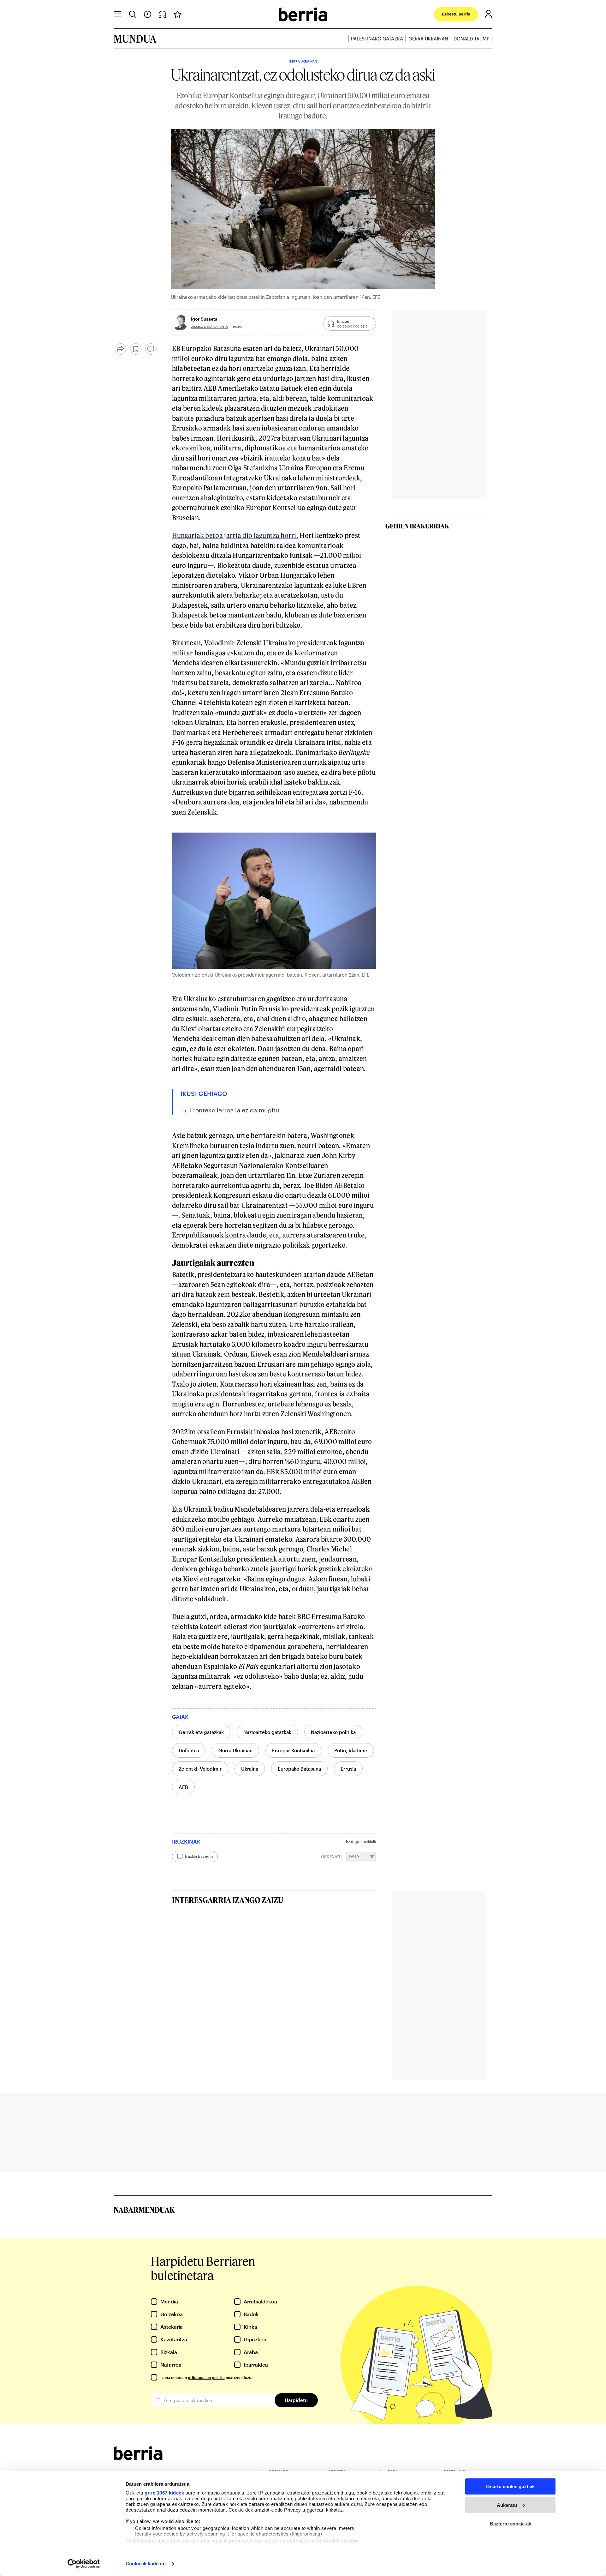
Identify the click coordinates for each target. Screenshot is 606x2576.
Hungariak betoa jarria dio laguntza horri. (235, 535)
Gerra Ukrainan (428, 39)
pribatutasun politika (206, 2377)
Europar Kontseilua (293, 1750)
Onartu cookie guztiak (510, 2486)
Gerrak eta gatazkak (201, 1732)
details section (341, 2541)
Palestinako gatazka (377, 39)
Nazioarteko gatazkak (267, 1732)
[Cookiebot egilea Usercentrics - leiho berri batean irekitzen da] (84, 2564)
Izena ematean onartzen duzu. (206, 2377)
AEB (183, 1787)
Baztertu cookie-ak (511, 2524)
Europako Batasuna (299, 1769)
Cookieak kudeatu (146, 2564)
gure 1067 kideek (164, 2493)
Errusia (348, 1769)
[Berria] (138, 2458)
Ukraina (250, 1769)
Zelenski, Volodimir (200, 1769)
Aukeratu (507, 2505)
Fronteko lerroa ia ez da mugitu (235, 1110)
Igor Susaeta (204, 319)
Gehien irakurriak (417, 526)
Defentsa (189, 1750)
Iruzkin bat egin (199, 1856)
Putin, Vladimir (351, 1750)
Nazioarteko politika (333, 1732)
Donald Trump (472, 39)
